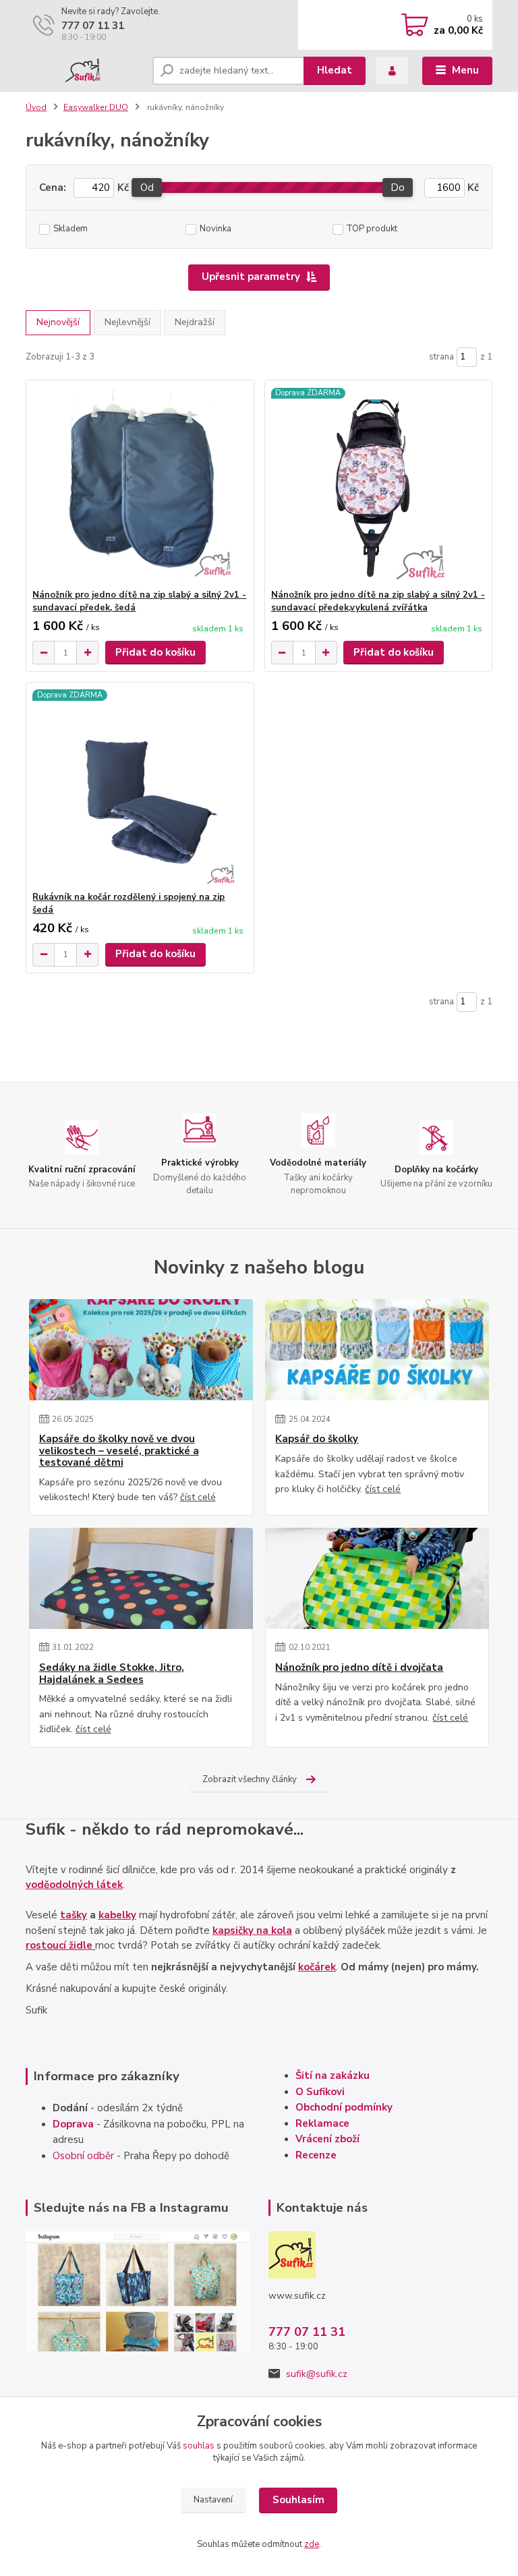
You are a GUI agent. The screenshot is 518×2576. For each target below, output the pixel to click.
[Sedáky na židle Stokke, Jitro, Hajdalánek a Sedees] (141, 1578)
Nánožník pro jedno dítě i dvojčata (359, 1668)
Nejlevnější (127, 322)
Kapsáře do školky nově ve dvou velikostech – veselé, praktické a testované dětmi (119, 1451)
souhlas (199, 2446)
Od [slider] (147, 188)
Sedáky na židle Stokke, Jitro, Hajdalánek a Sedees (112, 1674)
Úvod (36, 107)
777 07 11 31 (93, 26)
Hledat (335, 70)
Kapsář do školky (317, 1439)
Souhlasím (298, 2500)
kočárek (317, 1967)
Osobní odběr (83, 2156)
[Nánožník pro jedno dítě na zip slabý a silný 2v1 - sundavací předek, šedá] (140, 485)
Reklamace (322, 2123)
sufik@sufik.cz (317, 2374)
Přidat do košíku (155, 652)
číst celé (198, 1497)
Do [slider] (398, 188)
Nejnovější (58, 322)
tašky (74, 1915)
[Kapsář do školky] (377, 1350)
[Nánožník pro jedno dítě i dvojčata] (377, 1578)
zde (312, 2544)
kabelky (117, 1915)
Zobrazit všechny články (250, 1779)
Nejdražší (195, 322)
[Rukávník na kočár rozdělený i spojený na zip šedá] (140, 787)
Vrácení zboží (327, 2139)
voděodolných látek (74, 1885)
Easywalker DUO (96, 107)
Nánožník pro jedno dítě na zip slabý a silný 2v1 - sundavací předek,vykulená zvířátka (378, 601)
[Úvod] (84, 71)
